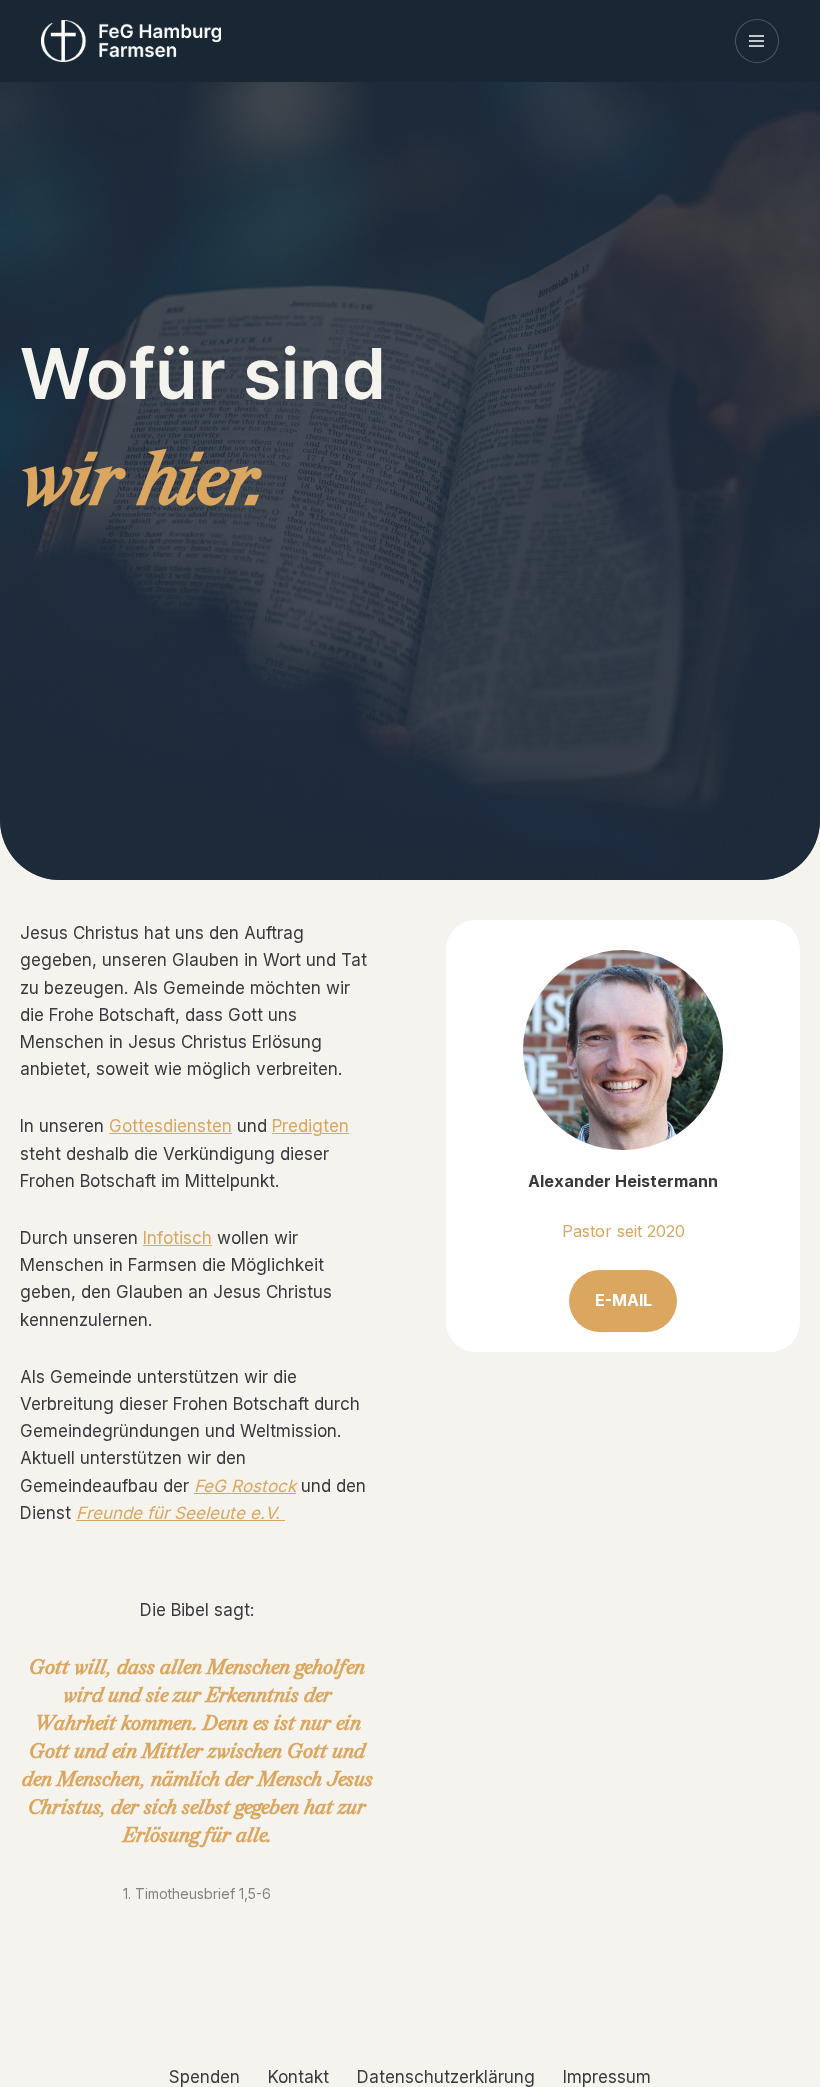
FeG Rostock (245, 1486)
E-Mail (623, 1300)
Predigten (310, 1126)
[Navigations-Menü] (757, 41)
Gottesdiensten (170, 1126)
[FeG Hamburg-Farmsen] (136, 41)
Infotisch (177, 1238)
